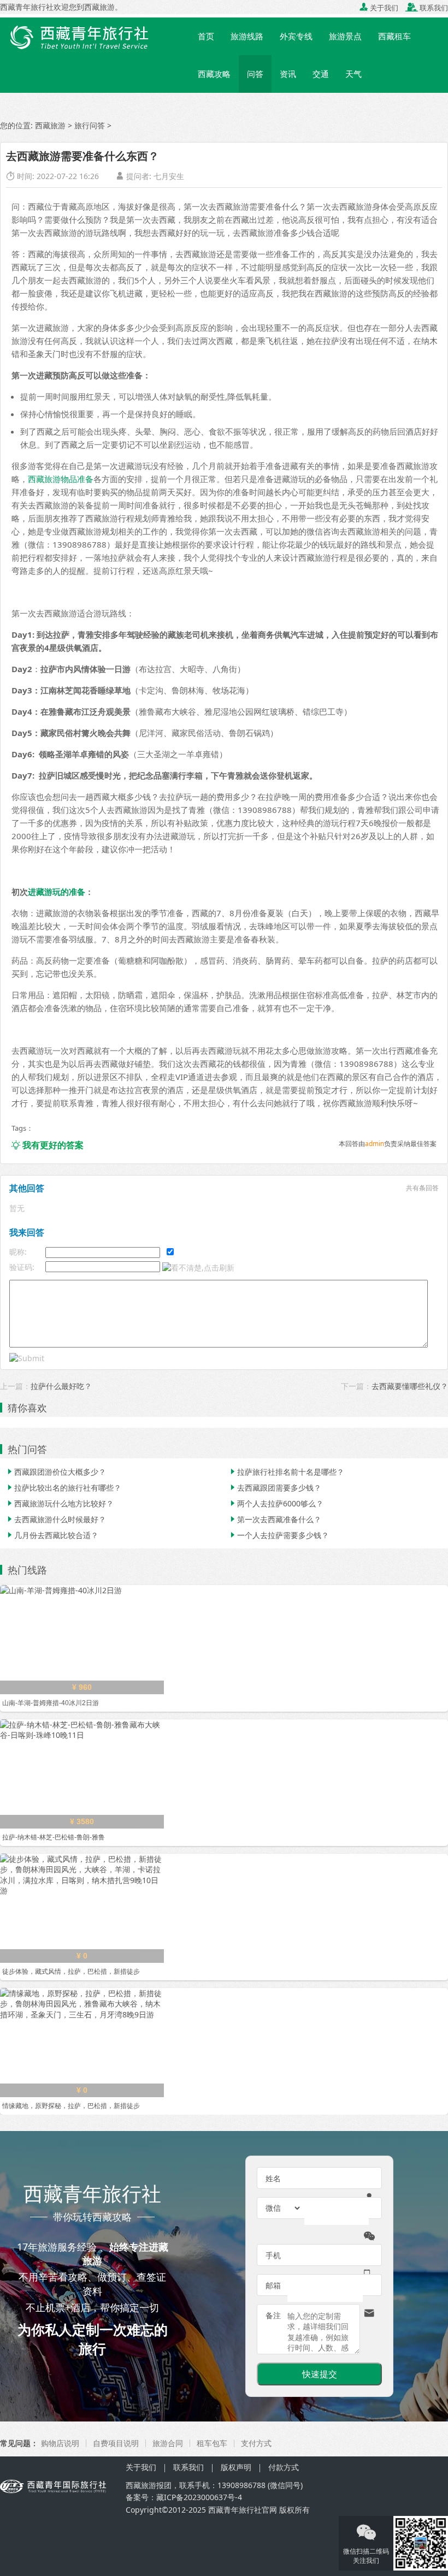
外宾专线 (296, 36)
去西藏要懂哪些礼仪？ (410, 1386)
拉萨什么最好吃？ (61, 1386)
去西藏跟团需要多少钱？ (275, 1488)
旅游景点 (345, 36)
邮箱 (273, 2285)
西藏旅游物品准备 (61, 479)
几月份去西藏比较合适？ (52, 1535)
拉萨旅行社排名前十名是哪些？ (286, 1472)
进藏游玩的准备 (57, 892)
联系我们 (427, 8)
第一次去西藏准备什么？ (275, 1519)
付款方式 (284, 2467)
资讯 (288, 74)
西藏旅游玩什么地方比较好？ (60, 1503)
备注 (273, 2315)
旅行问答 (90, 125)
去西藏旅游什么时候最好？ (56, 1519)
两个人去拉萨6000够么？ (276, 1503)
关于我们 (379, 8)
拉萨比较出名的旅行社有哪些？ (63, 1488)
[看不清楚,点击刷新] (198, 1268)
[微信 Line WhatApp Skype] (284, 2208)
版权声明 (236, 2467)
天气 (353, 74)
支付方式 (256, 2443)
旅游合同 (168, 2443)
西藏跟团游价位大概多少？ (56, 1472)
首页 (206, 36)
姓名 (273, 2178)
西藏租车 (394, 36)
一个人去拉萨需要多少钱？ (279, 1535)
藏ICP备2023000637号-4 (199, 2497)
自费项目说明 (116, 2443)
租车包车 (212, 2443)
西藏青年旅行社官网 (243, 2510)
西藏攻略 (214, 74)
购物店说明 (60, 2443)
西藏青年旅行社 (27, 7)
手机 (273, 2255)
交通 (321, 74)
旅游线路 (247, 36)
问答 (255, 74)
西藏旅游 (50, 125)
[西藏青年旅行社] (95, 35)
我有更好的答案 (48, 1145)
